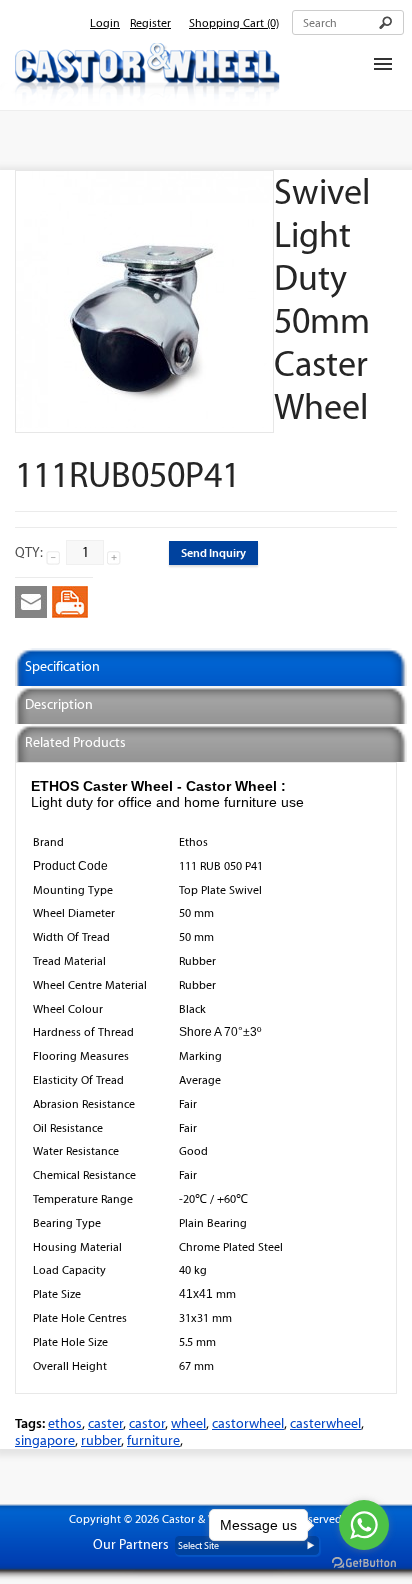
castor (147, 1423)
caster (105, 1423)
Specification (62, 666)
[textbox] (348, 22)
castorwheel (248, 1423)
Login (105, 23)
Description (59, 704)
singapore (45, 1440)
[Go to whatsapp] (364, 1525)
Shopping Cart (234, 23)
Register (150, 23)
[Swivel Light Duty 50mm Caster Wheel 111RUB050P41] (144, 423)
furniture (153, 1440)
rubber (101, 1440)
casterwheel (325, 1423)
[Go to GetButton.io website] (364, 1563)
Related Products (75, 742)
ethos (65, 1423)
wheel (188, 1423)
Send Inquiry (213, 552)
